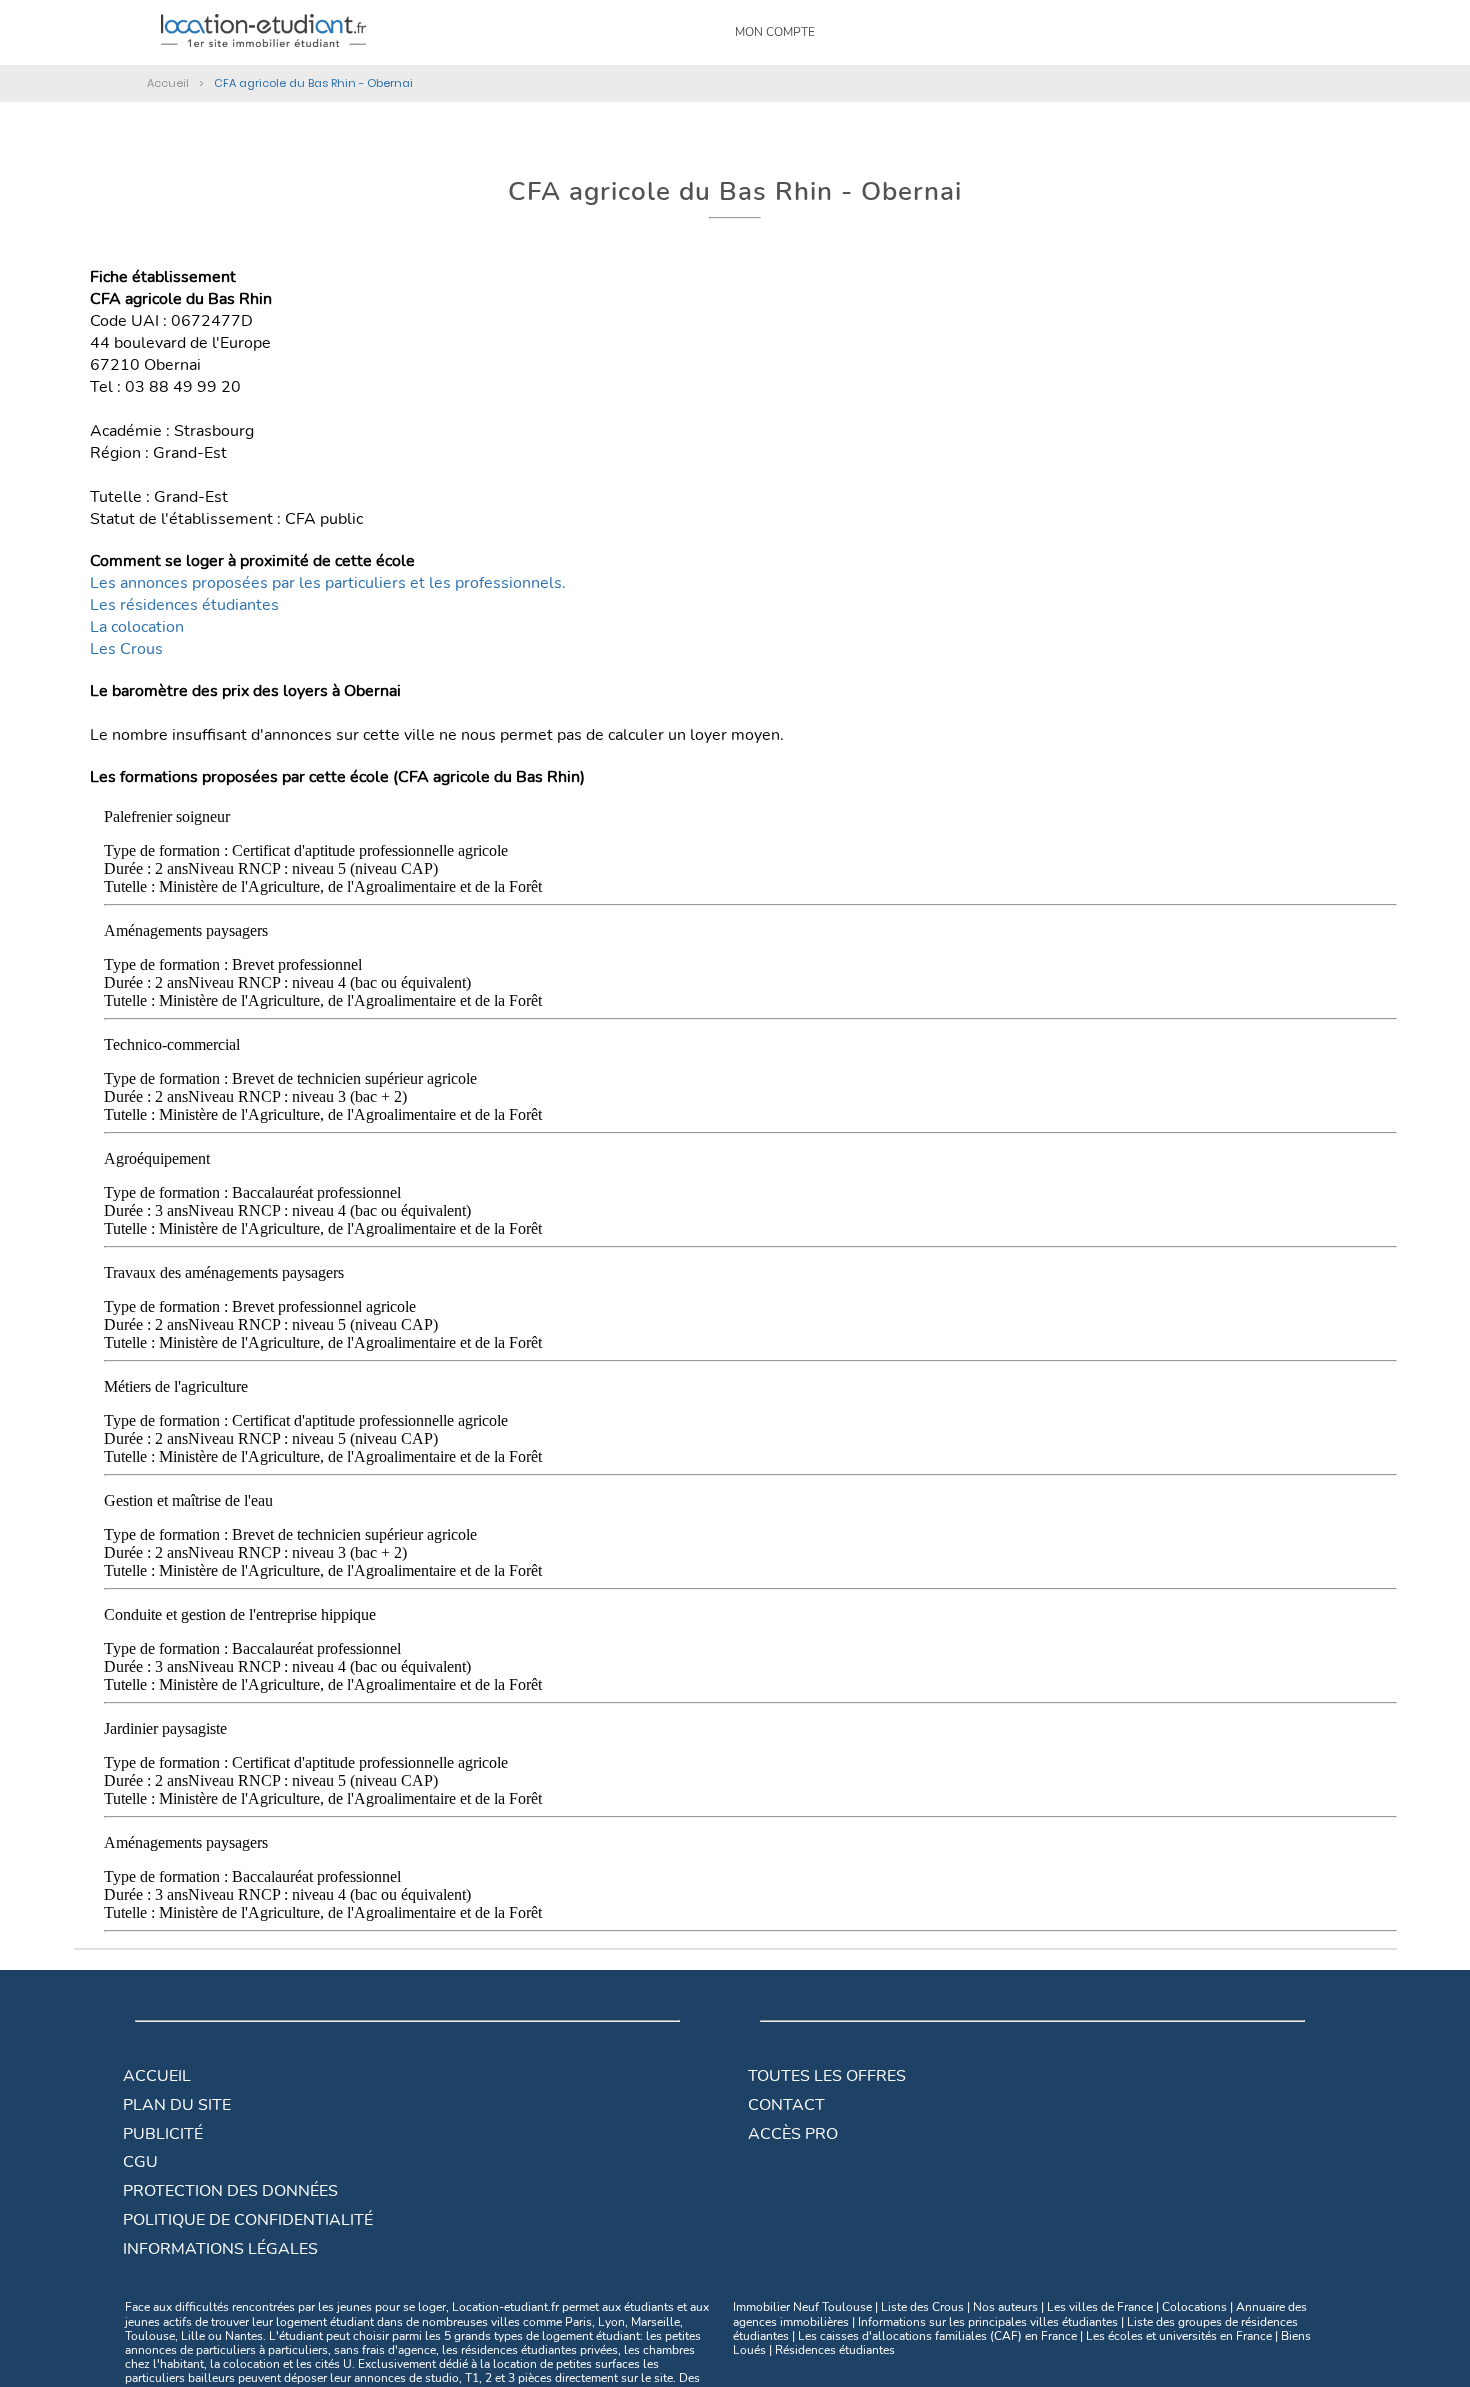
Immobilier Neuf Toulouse (802, 2307)
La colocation (137, 627)
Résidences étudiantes (835, 2350)
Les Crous (126, 649)
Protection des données (230, 2191)
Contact (786, 2105)
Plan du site (177, 2105)
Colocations (1194, 2307)
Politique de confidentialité (248, 2220)
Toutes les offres (827, 2076)
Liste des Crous (922, 2307)
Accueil (157, 2076)
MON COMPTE (775, 32)
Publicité (163, 2134)
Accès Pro (793, 2134)
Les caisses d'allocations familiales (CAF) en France (937, 2336)
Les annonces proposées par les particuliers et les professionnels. (328, 583)
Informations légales (220, 2249)
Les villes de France (1100, 2307)
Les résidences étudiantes (184, 605)
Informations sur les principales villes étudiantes (988, 2322)
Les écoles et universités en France (1179, 2336)
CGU (140, 2162)
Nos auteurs (1005, 2307)
